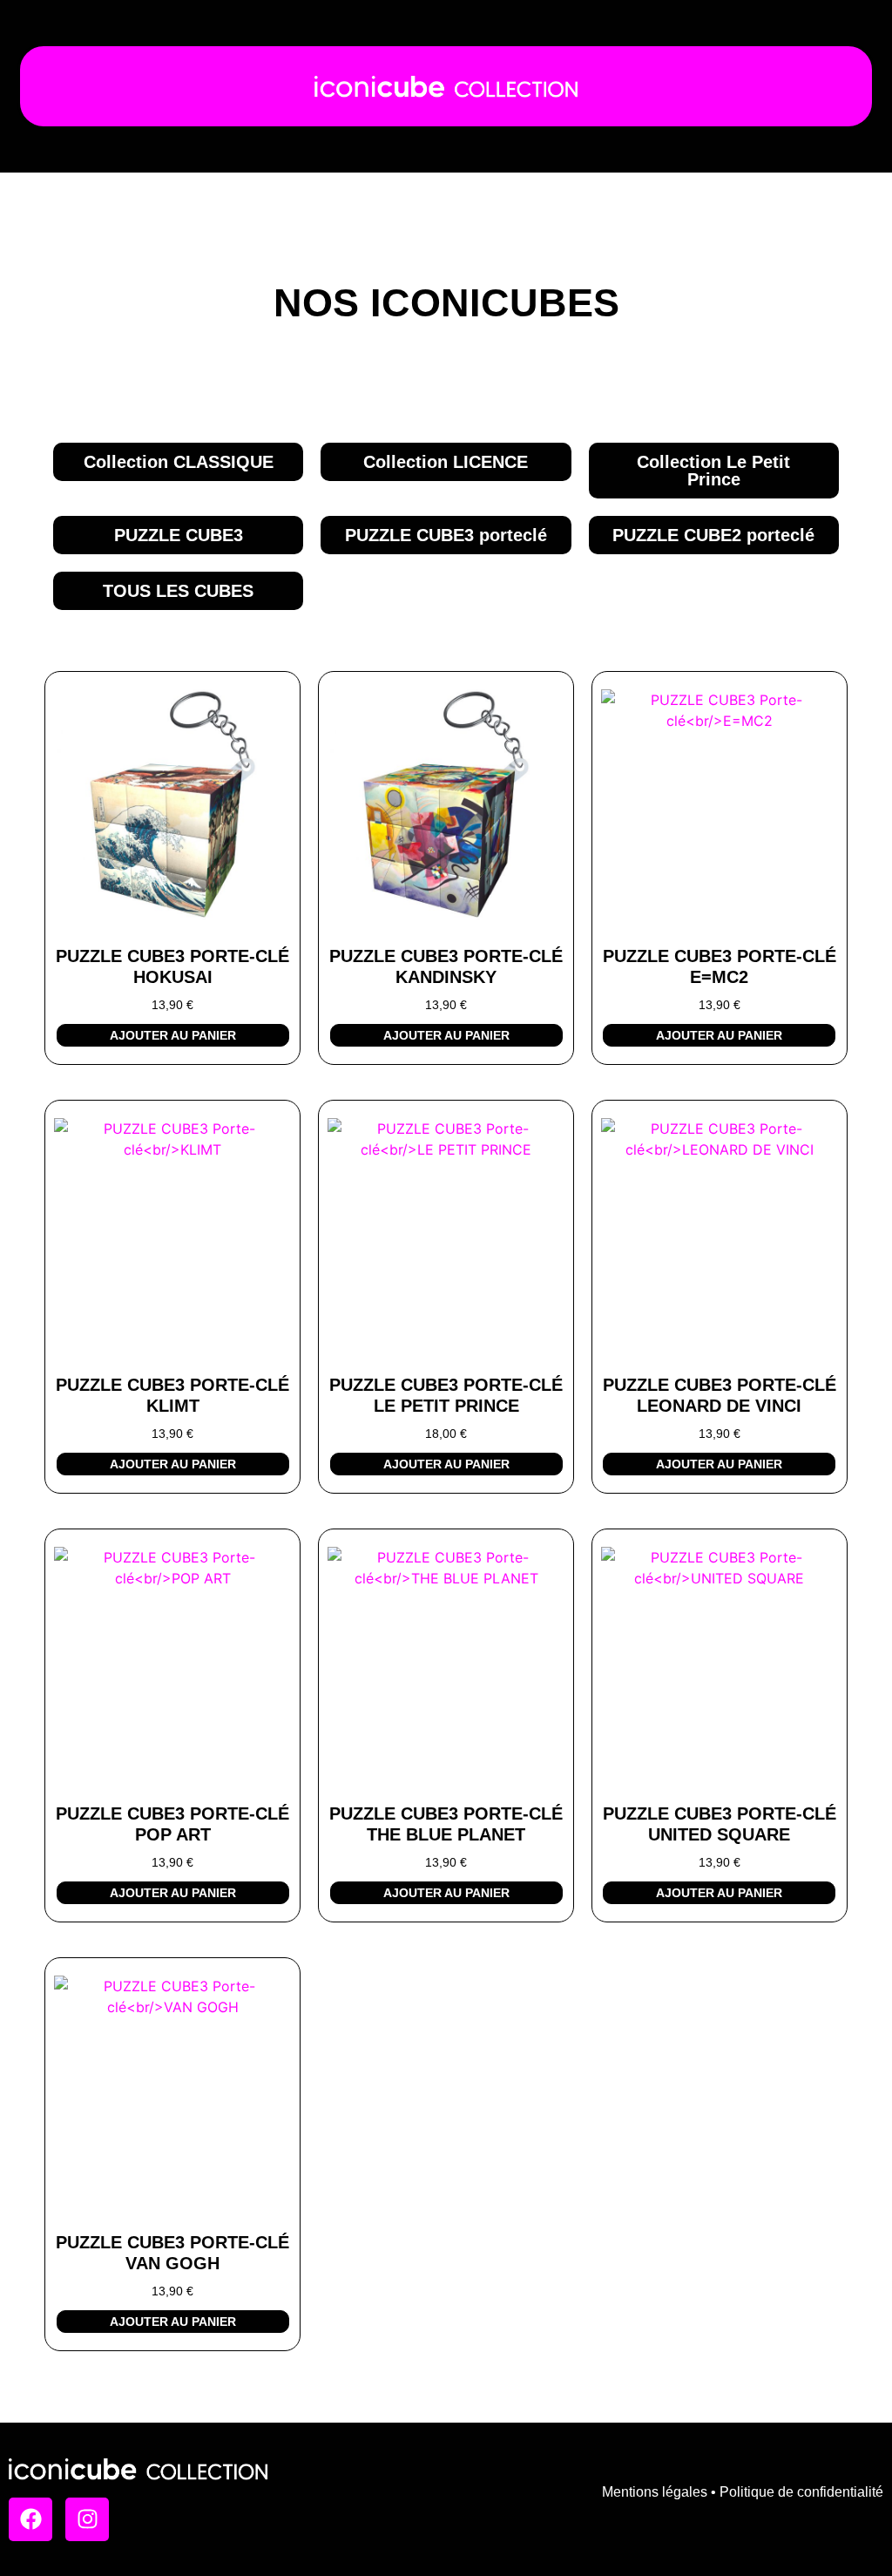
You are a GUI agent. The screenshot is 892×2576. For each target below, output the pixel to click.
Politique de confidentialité (801, 2492)
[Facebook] (30, 2519)
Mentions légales (655, 2492)
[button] (178, 591)
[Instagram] (87, 2519)
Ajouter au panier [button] (173, 1035)
